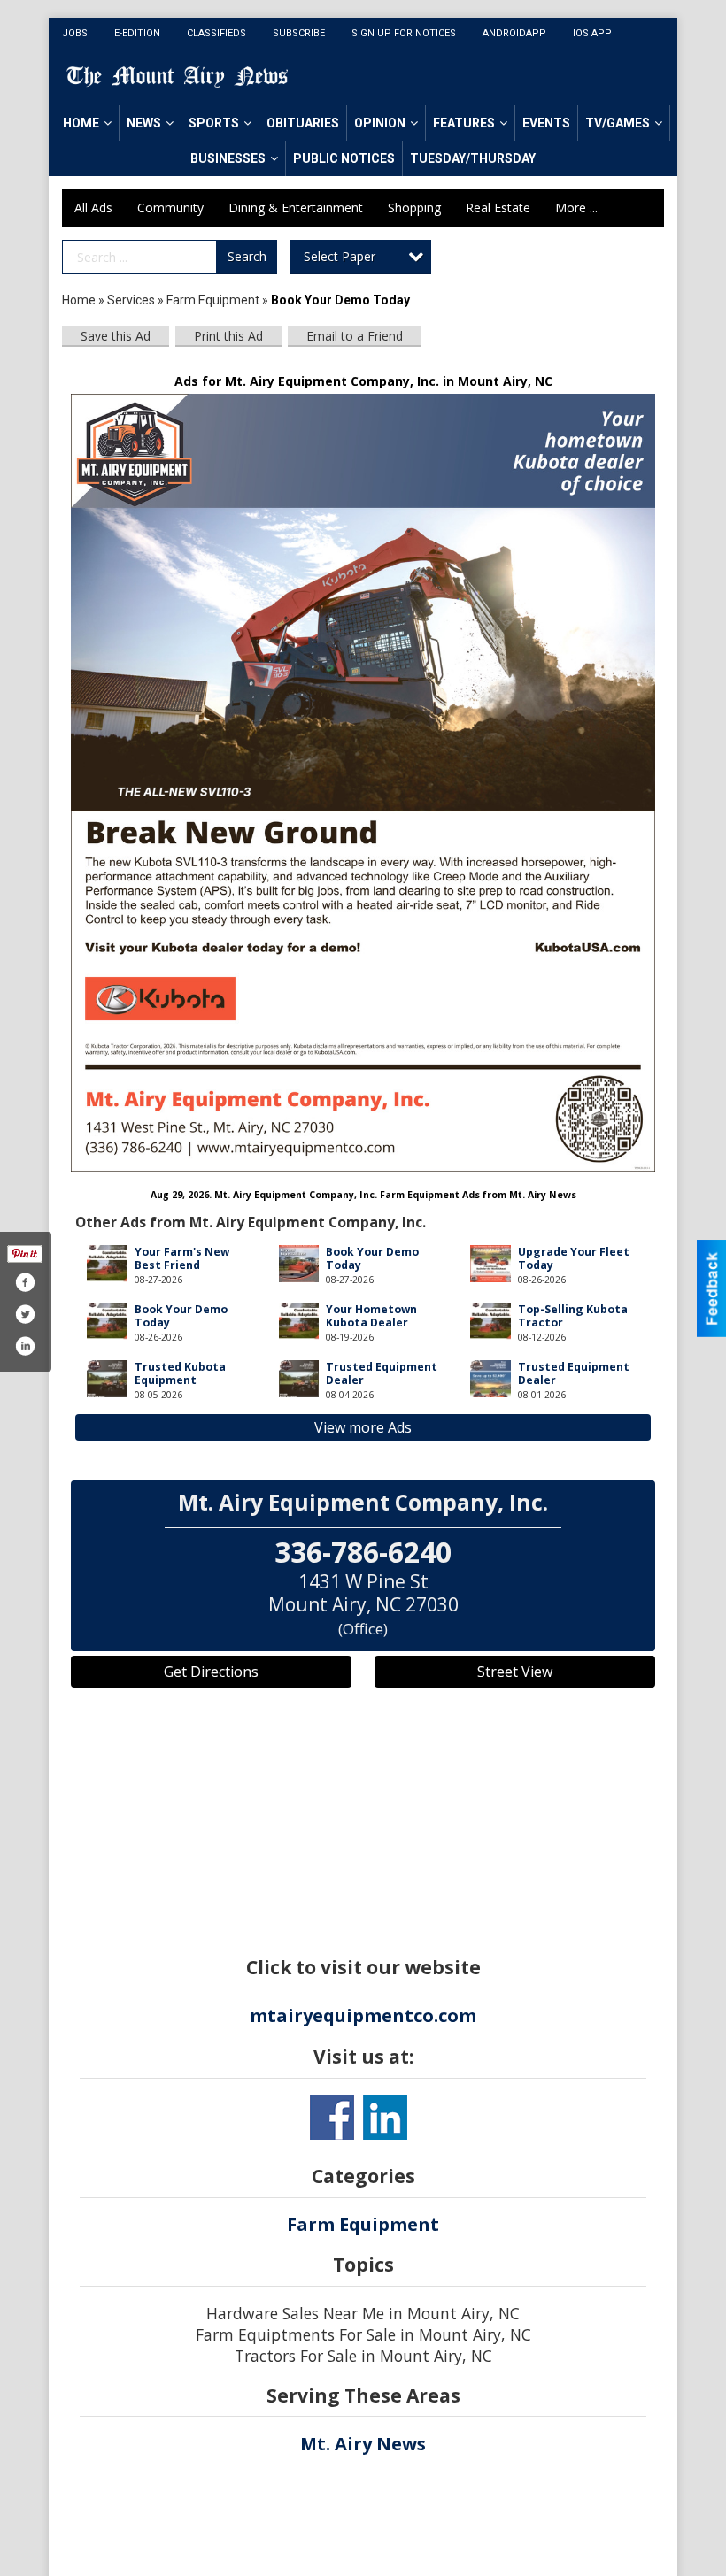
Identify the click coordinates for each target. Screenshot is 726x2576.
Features (464, 123)
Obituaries (303, 123)
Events (546, 123)
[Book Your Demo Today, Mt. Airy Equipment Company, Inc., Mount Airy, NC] (363, 783)
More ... (576, 208)
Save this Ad (116, 336)
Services (131, 300)
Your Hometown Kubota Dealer (371, 1316)
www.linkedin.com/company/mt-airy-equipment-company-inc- (385, 2118)
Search (247, 256)
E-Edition (137, 33)
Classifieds (216, 33)
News (144, 123)
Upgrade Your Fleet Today (574, 1258)
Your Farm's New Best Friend (182, 1258)
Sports (214, 123)
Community (170, 208)
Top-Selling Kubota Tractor (573, 1316)
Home (81, 123)
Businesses (228, 158)
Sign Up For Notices (404, 33)
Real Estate (498, 208)
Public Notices (344, 158)
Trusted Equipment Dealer (382, 1373)
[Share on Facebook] (25, 1282)
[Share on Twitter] (25, 1314)
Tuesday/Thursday (473, 158)
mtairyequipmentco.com (363, 2015)
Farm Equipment (213, 300)
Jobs (75, 33)
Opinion (380, 123)
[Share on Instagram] (25, 1346)
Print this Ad (228, 336)
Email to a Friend (355, 336)
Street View (515, 1672)
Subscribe (299, 33)
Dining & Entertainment (296, 208)
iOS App (592, 33)
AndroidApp (514, 33)
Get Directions (211, 1672)
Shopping (414, 208)
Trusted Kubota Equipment (180, 1373)
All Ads (93, 208)
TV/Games (618, 123)
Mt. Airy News (363, 2444)
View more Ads (363, 1427)
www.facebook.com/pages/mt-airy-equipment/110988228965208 (332, 2118)
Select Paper (340, 256)
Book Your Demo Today (372, 1258)
